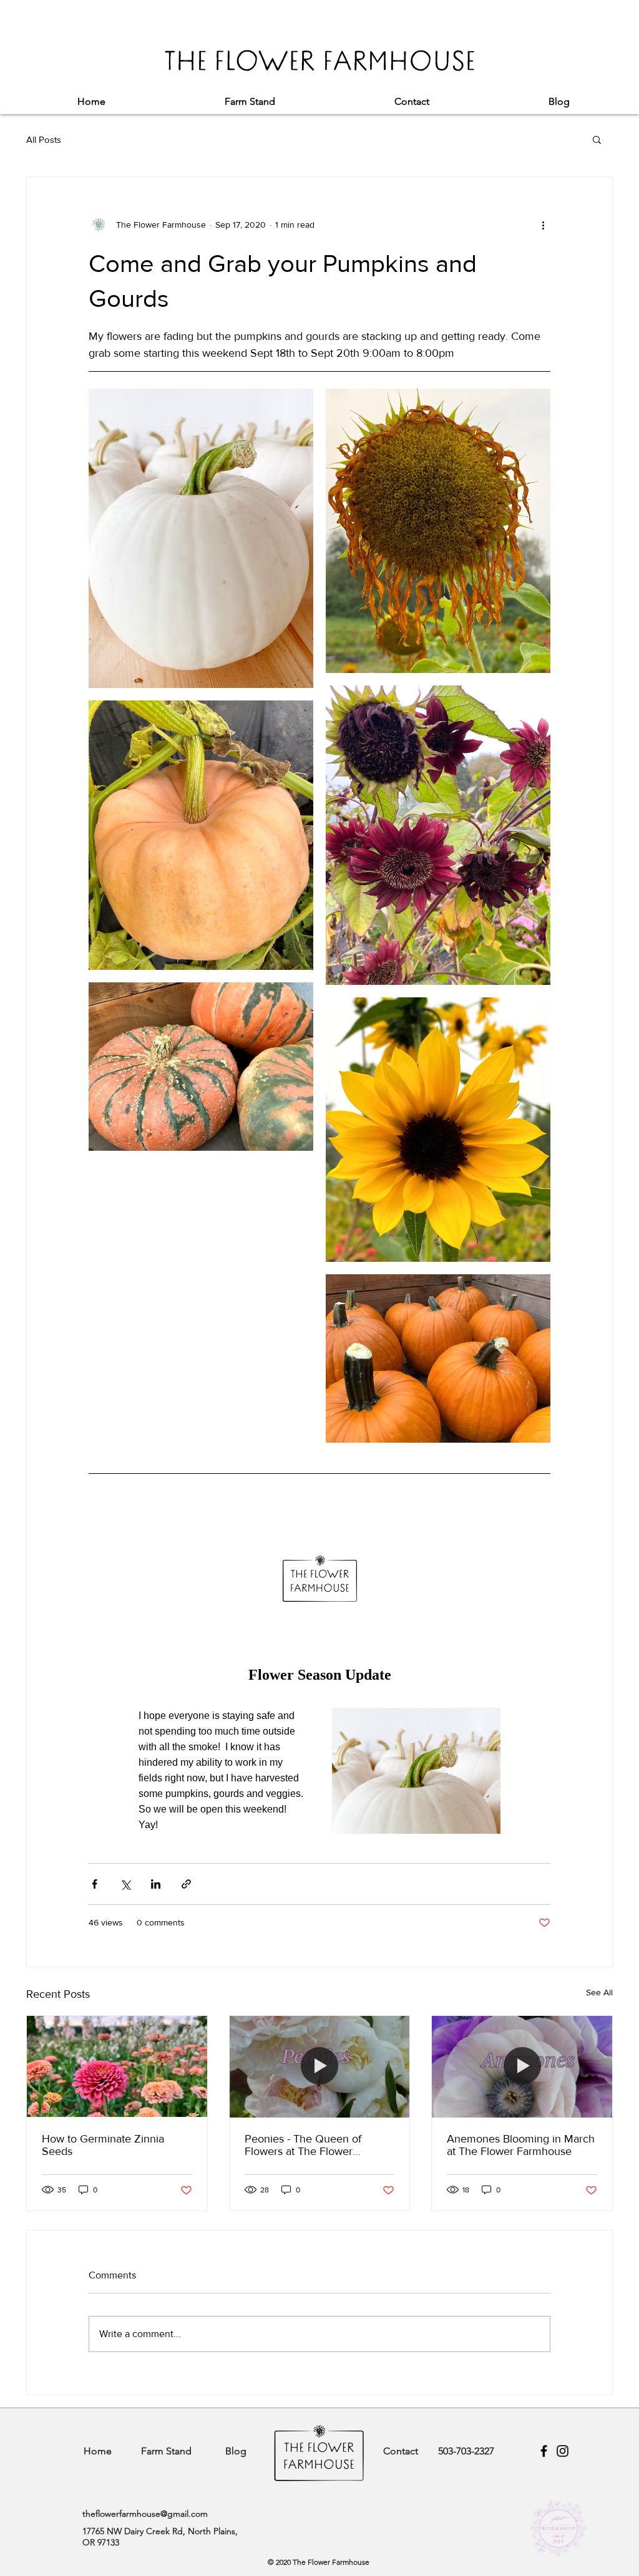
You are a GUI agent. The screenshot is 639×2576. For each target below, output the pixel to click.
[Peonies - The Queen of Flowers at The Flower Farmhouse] (320, 2066)
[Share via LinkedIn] (156, 1884)
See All (599, 1992)
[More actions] (543, 225)
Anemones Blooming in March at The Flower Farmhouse (521, 2145)
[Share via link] (186, 1884)
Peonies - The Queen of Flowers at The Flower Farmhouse (303, 2145)
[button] (597, 139)
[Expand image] (201, 538)
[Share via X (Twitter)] (125, 1884)
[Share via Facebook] (95, 1884)
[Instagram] (563, 2451)
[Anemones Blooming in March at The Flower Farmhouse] (522, 2066)
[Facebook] (544, 2451)
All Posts (44, 139)
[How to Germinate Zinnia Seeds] (117, 2066)
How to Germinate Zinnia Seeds (103, 2145)
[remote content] (319, 1662)
